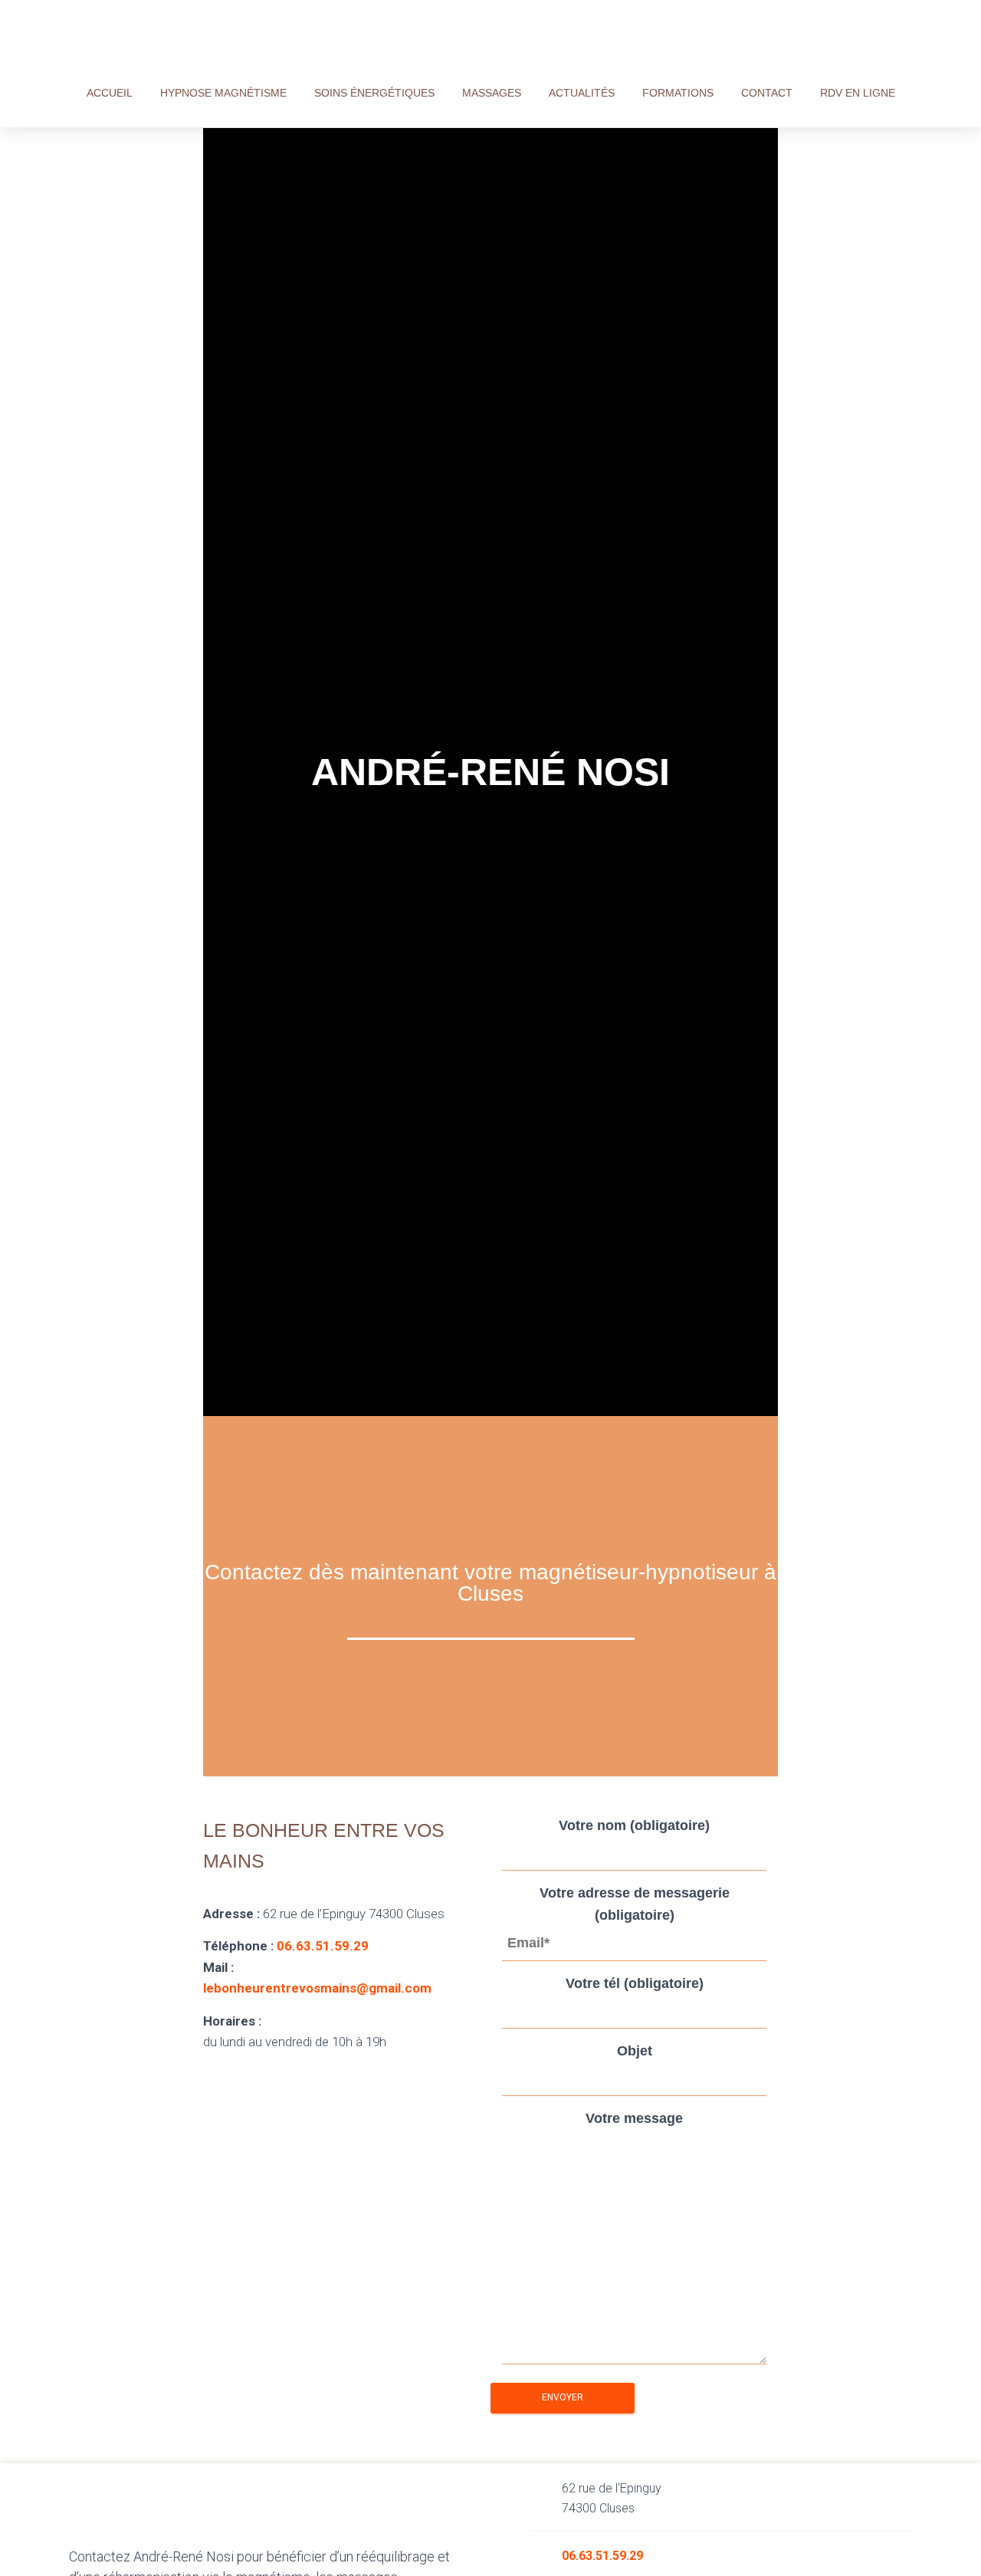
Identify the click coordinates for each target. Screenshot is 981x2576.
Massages (492, 93)
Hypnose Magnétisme (223, 93)
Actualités (582, 93)
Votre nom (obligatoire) (634, 1825)
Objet (635, 2051)
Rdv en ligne (858, 93)
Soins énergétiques (374, 93)
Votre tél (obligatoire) (635, 1983)
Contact (767, 93)
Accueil (110, 93)
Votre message (634, 2118)
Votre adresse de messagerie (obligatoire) (635, 1904)
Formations (678, 93)
